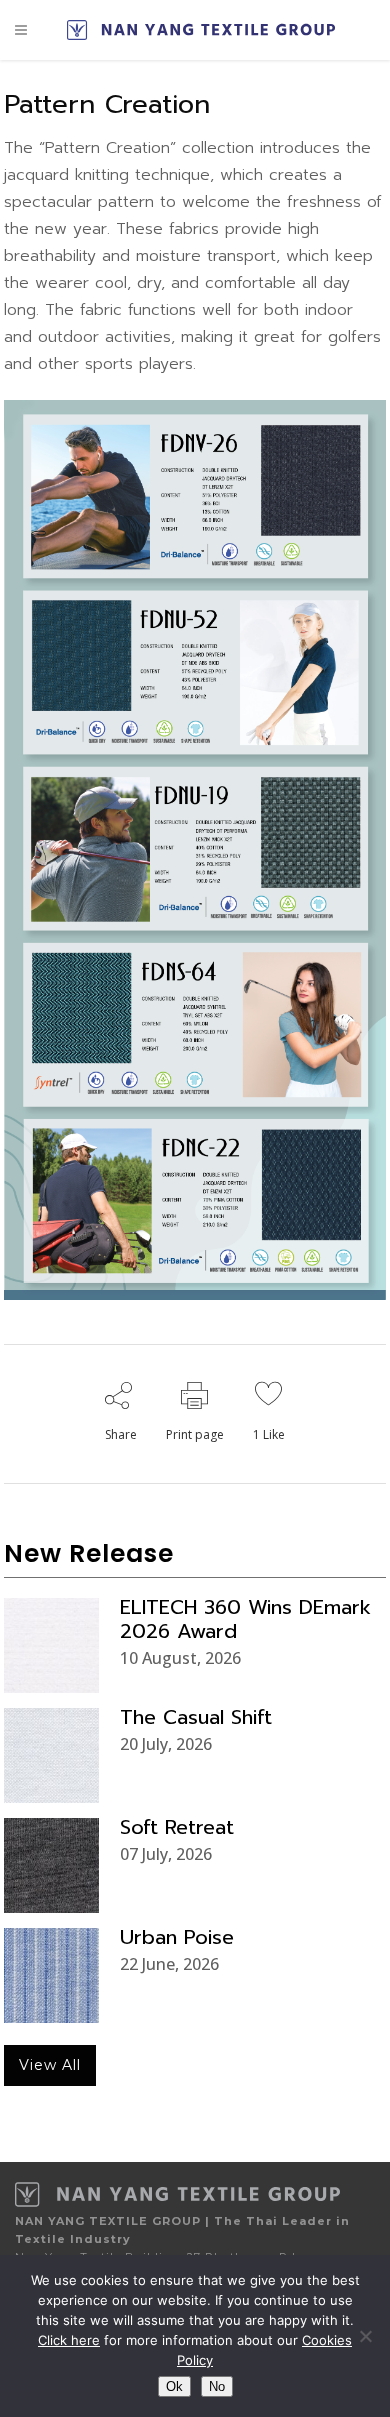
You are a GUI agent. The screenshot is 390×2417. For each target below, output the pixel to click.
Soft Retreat (177, 1827)
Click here (69, 2340)
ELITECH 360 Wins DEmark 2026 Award (245, 1619)
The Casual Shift (196, 1717)
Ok (174, 2386)
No (217, 2386)
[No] (365, 2336)
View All (50, 2065)
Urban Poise (177, 1937)
